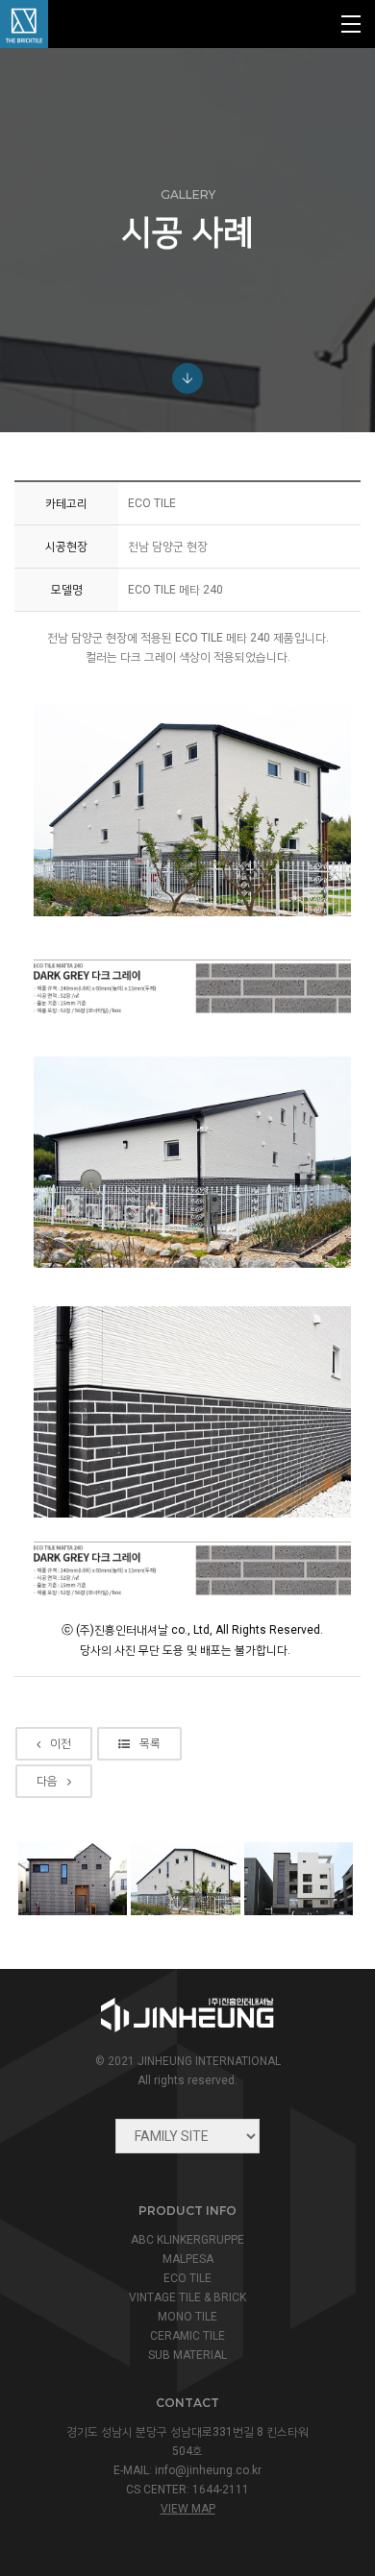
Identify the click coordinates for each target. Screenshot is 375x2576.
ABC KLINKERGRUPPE (187, 2240)
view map (188, 2509)
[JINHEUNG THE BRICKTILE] (24, 24)
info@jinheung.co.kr (208, 2470)
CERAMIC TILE (187, 2336)
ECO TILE (187, 2278)
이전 (61, 1743)
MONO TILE (187, 2317)
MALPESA (188, 2259)
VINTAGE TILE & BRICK (187, 2297)
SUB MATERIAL (187, 2355)
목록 (150, 1743)
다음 (47, 1781)
